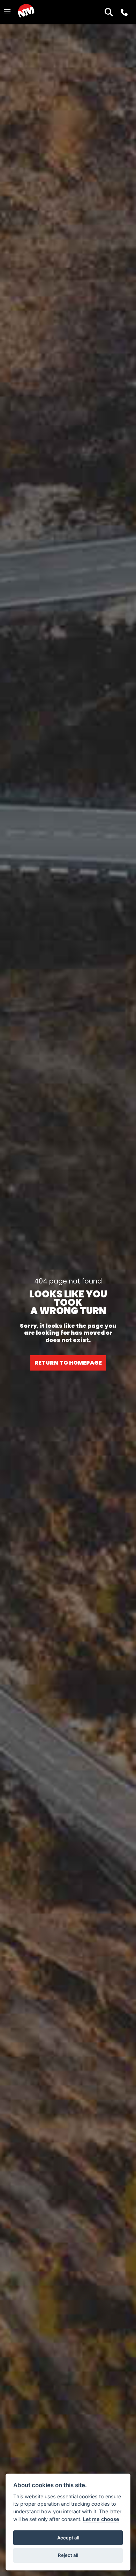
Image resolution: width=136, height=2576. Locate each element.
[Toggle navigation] (7, 12)
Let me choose (101, 2519)
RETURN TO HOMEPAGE (68, 1363)
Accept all (68, 2538)
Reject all (68, 2555)
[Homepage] (26, 12)
